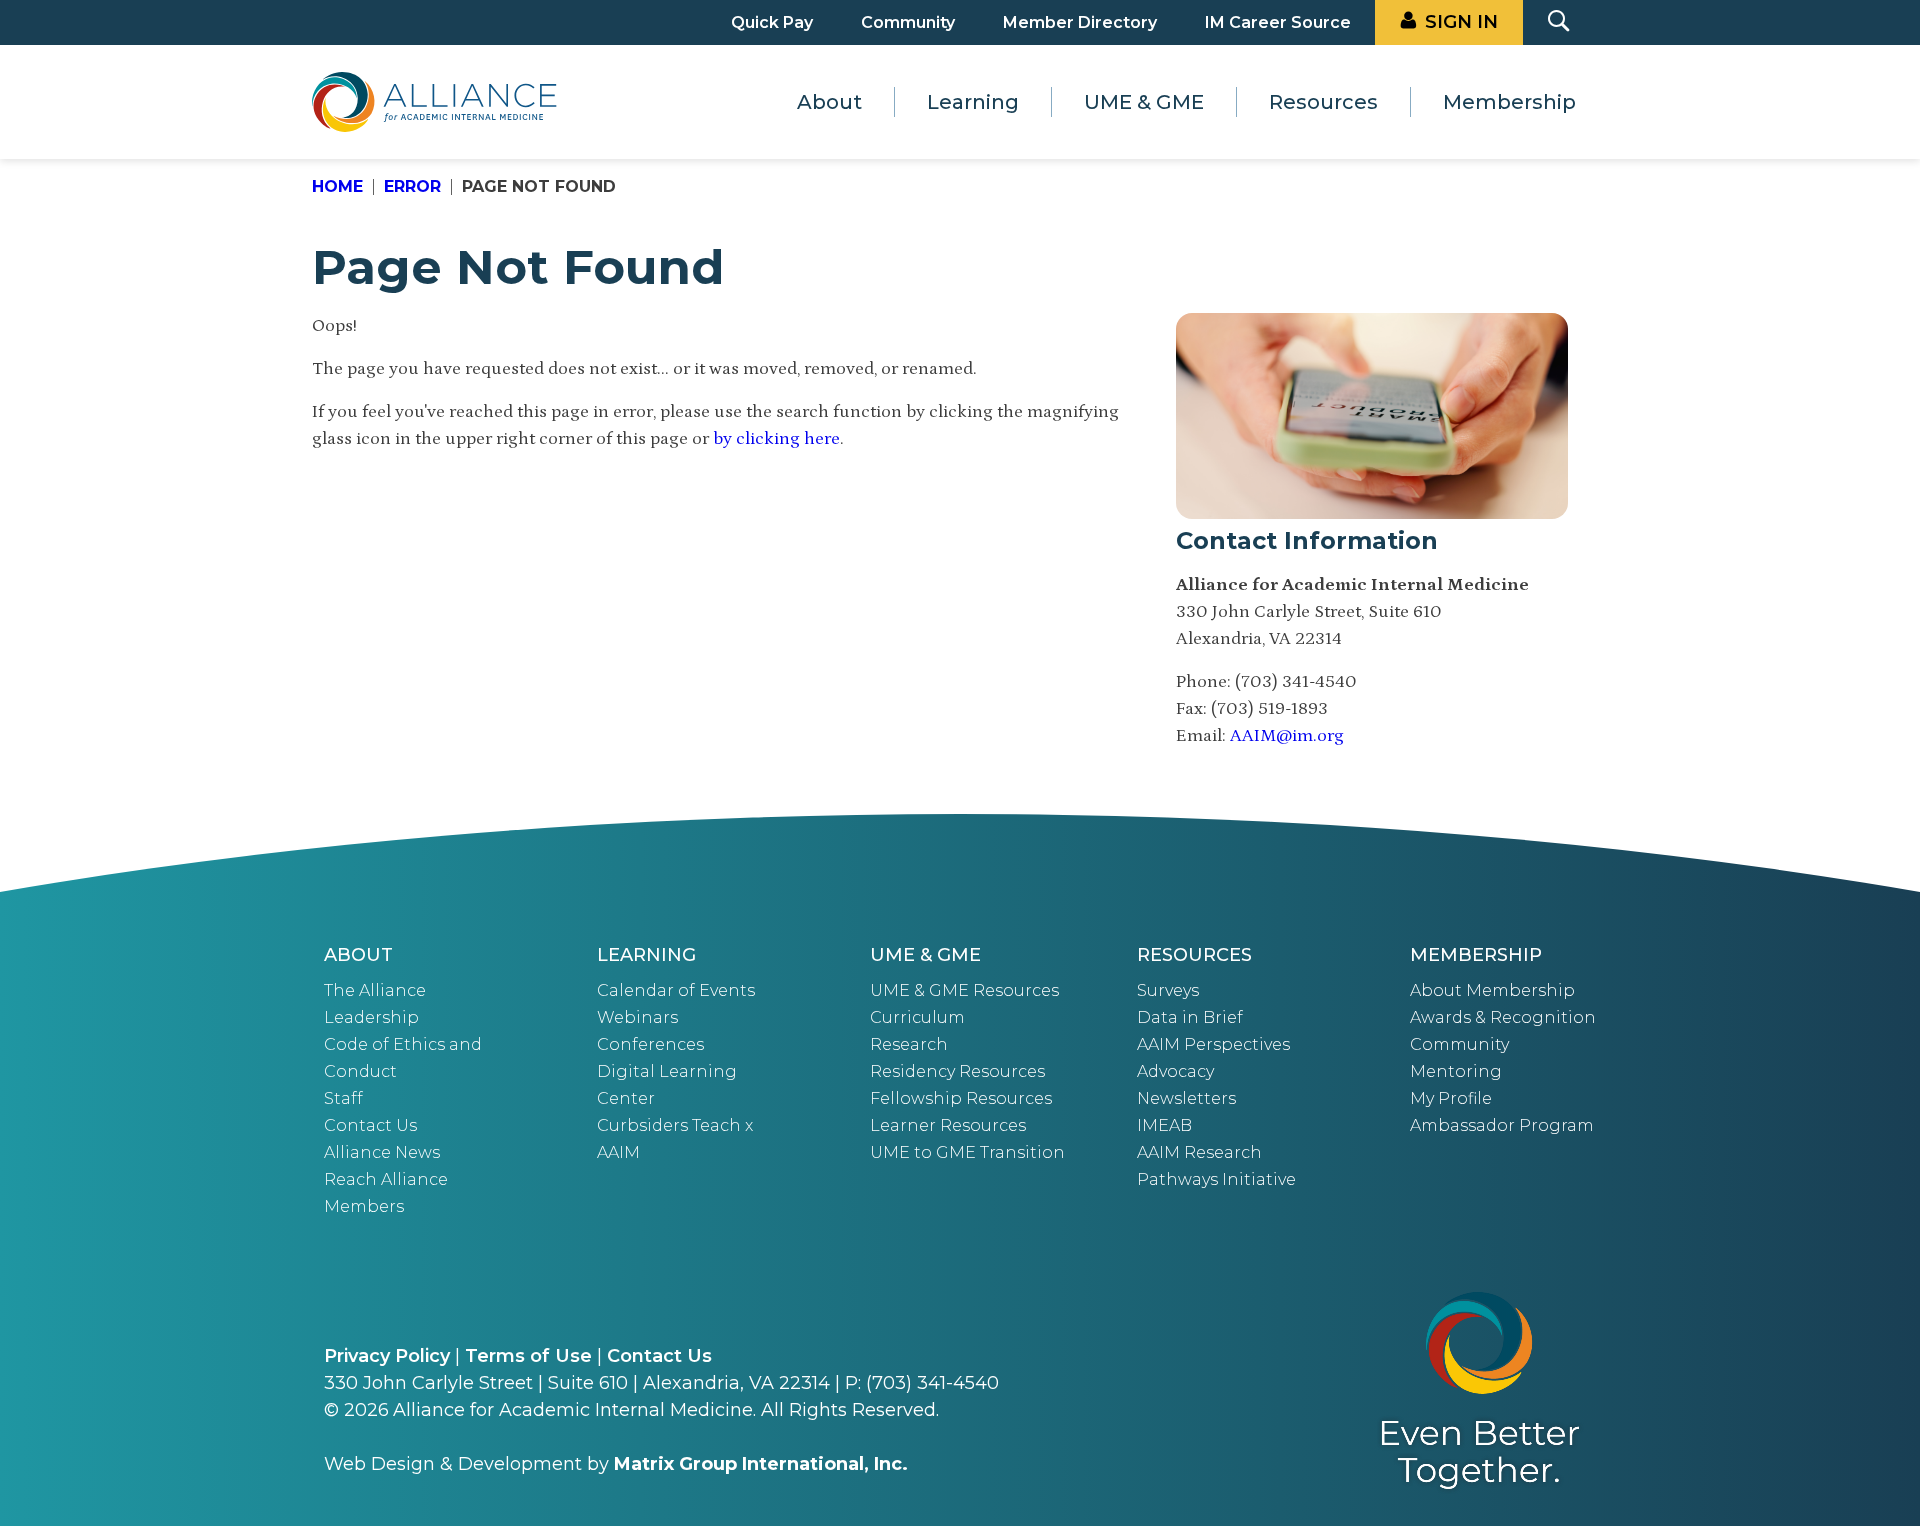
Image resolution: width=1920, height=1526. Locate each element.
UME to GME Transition (967, 1152)
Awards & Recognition (1503, 1017)
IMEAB (1164, 1125)
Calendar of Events (676, 990)
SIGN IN (1461, 22)
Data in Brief (1190, 1017)
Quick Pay (772, 22)
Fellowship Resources (961, 1098)
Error (412, 186)
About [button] (829, 102)
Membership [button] (1509, 102)
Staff (343, 1098)
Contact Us (370, 1125)
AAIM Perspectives (1213, 1044)
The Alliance (375, 990)
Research (909, 1044)
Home (337, 186)
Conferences (650, 1044)
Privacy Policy (387, 1356)
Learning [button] (973, 102)
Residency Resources (957, 1071)
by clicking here (776, 439)
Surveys (1168, 990)
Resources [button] (1323, 102)
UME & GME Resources (964, 990)
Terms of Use (528, 1356)
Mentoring (1456, 1071)
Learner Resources (948, 1125)
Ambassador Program (1502, 1125)
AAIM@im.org (1287, 736)
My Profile (1451, 1098)
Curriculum (917, 1017)
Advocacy (1175, 1071)
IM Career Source (1278, 22)
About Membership (1492, 990)
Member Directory (1080, 22)
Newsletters (1186, 1098)
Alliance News (382, 1152)
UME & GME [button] (1144, 102)
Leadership (371, 1017)
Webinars (637, 1017)
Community (908, 22)
